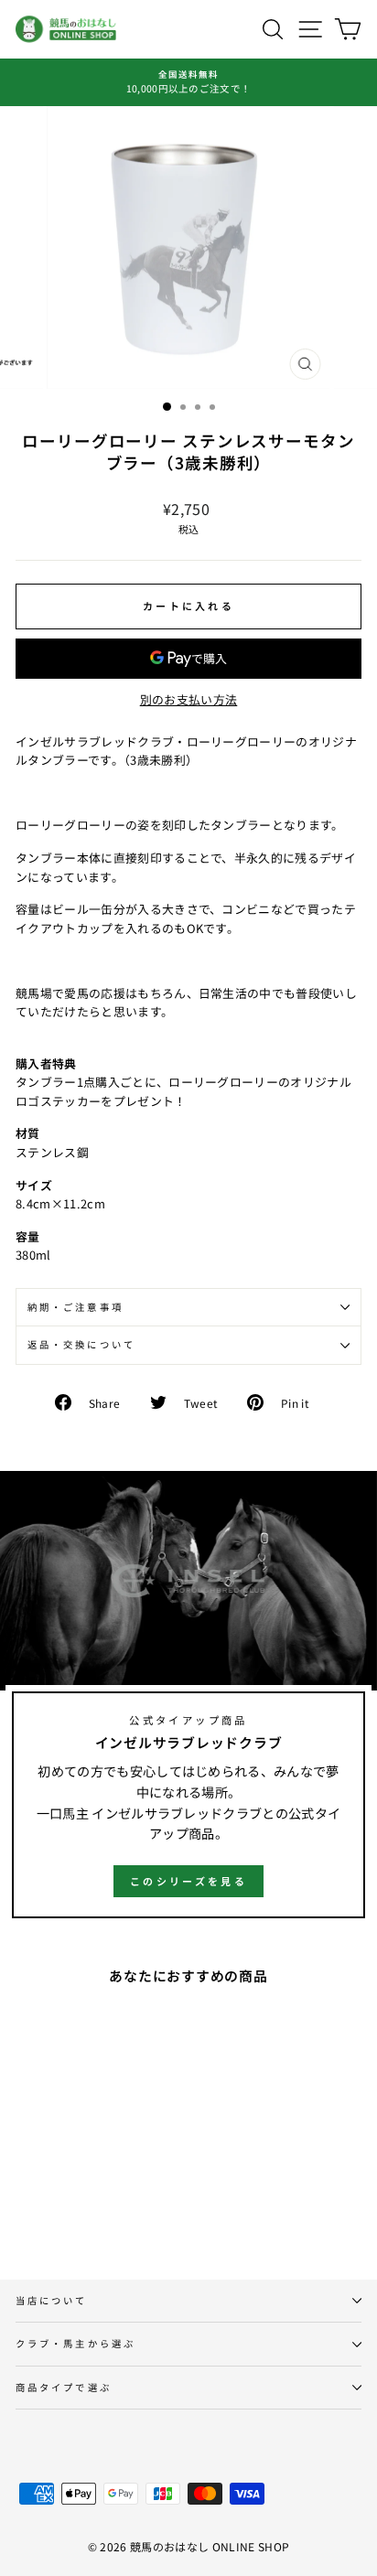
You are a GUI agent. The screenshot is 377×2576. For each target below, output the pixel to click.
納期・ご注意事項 (75, 1307)
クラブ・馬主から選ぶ (75, 2343)
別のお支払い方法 (189, 699)
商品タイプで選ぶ (64, 2387)
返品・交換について (81, 1344)
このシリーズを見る (188, 1881)
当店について (52, 2300)
